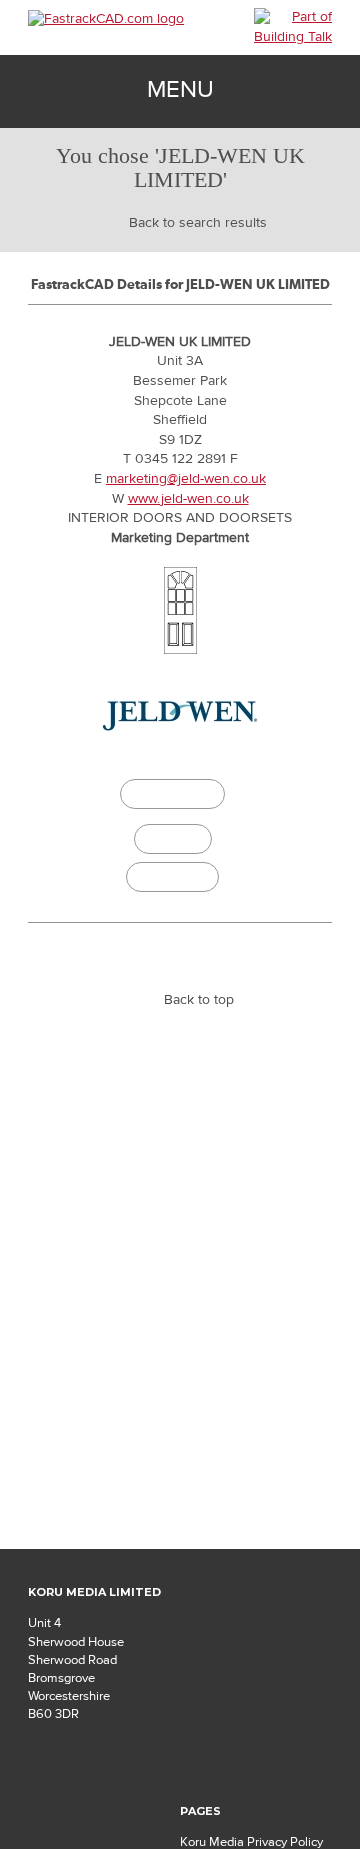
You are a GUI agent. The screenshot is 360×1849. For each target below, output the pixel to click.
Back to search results (198, 223)
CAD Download (173, 797)
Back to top (199, 1000)
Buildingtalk (172, 877)
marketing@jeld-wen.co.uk (186, 479)
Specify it (173, 839)
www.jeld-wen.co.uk (188, 499)
